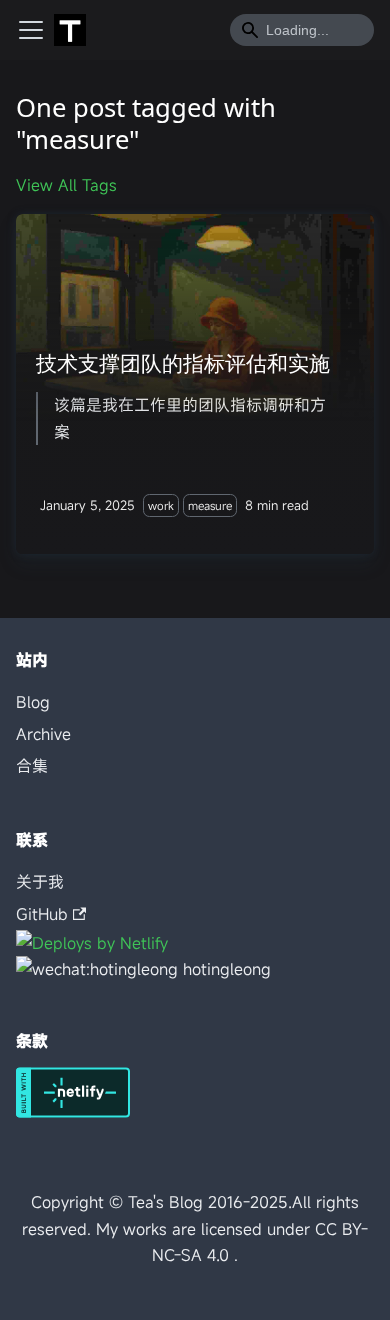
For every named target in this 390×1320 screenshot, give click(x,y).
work (161, 505)
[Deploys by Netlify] (73, 1112)
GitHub (42, 914)
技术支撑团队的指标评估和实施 (183, 363)
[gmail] (92, 943)
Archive (43, 734)
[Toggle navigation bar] (31, 30)
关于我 (40, 882)
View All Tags (66, 185)
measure (210, 505)
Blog (33, 702)
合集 (32, 766)
